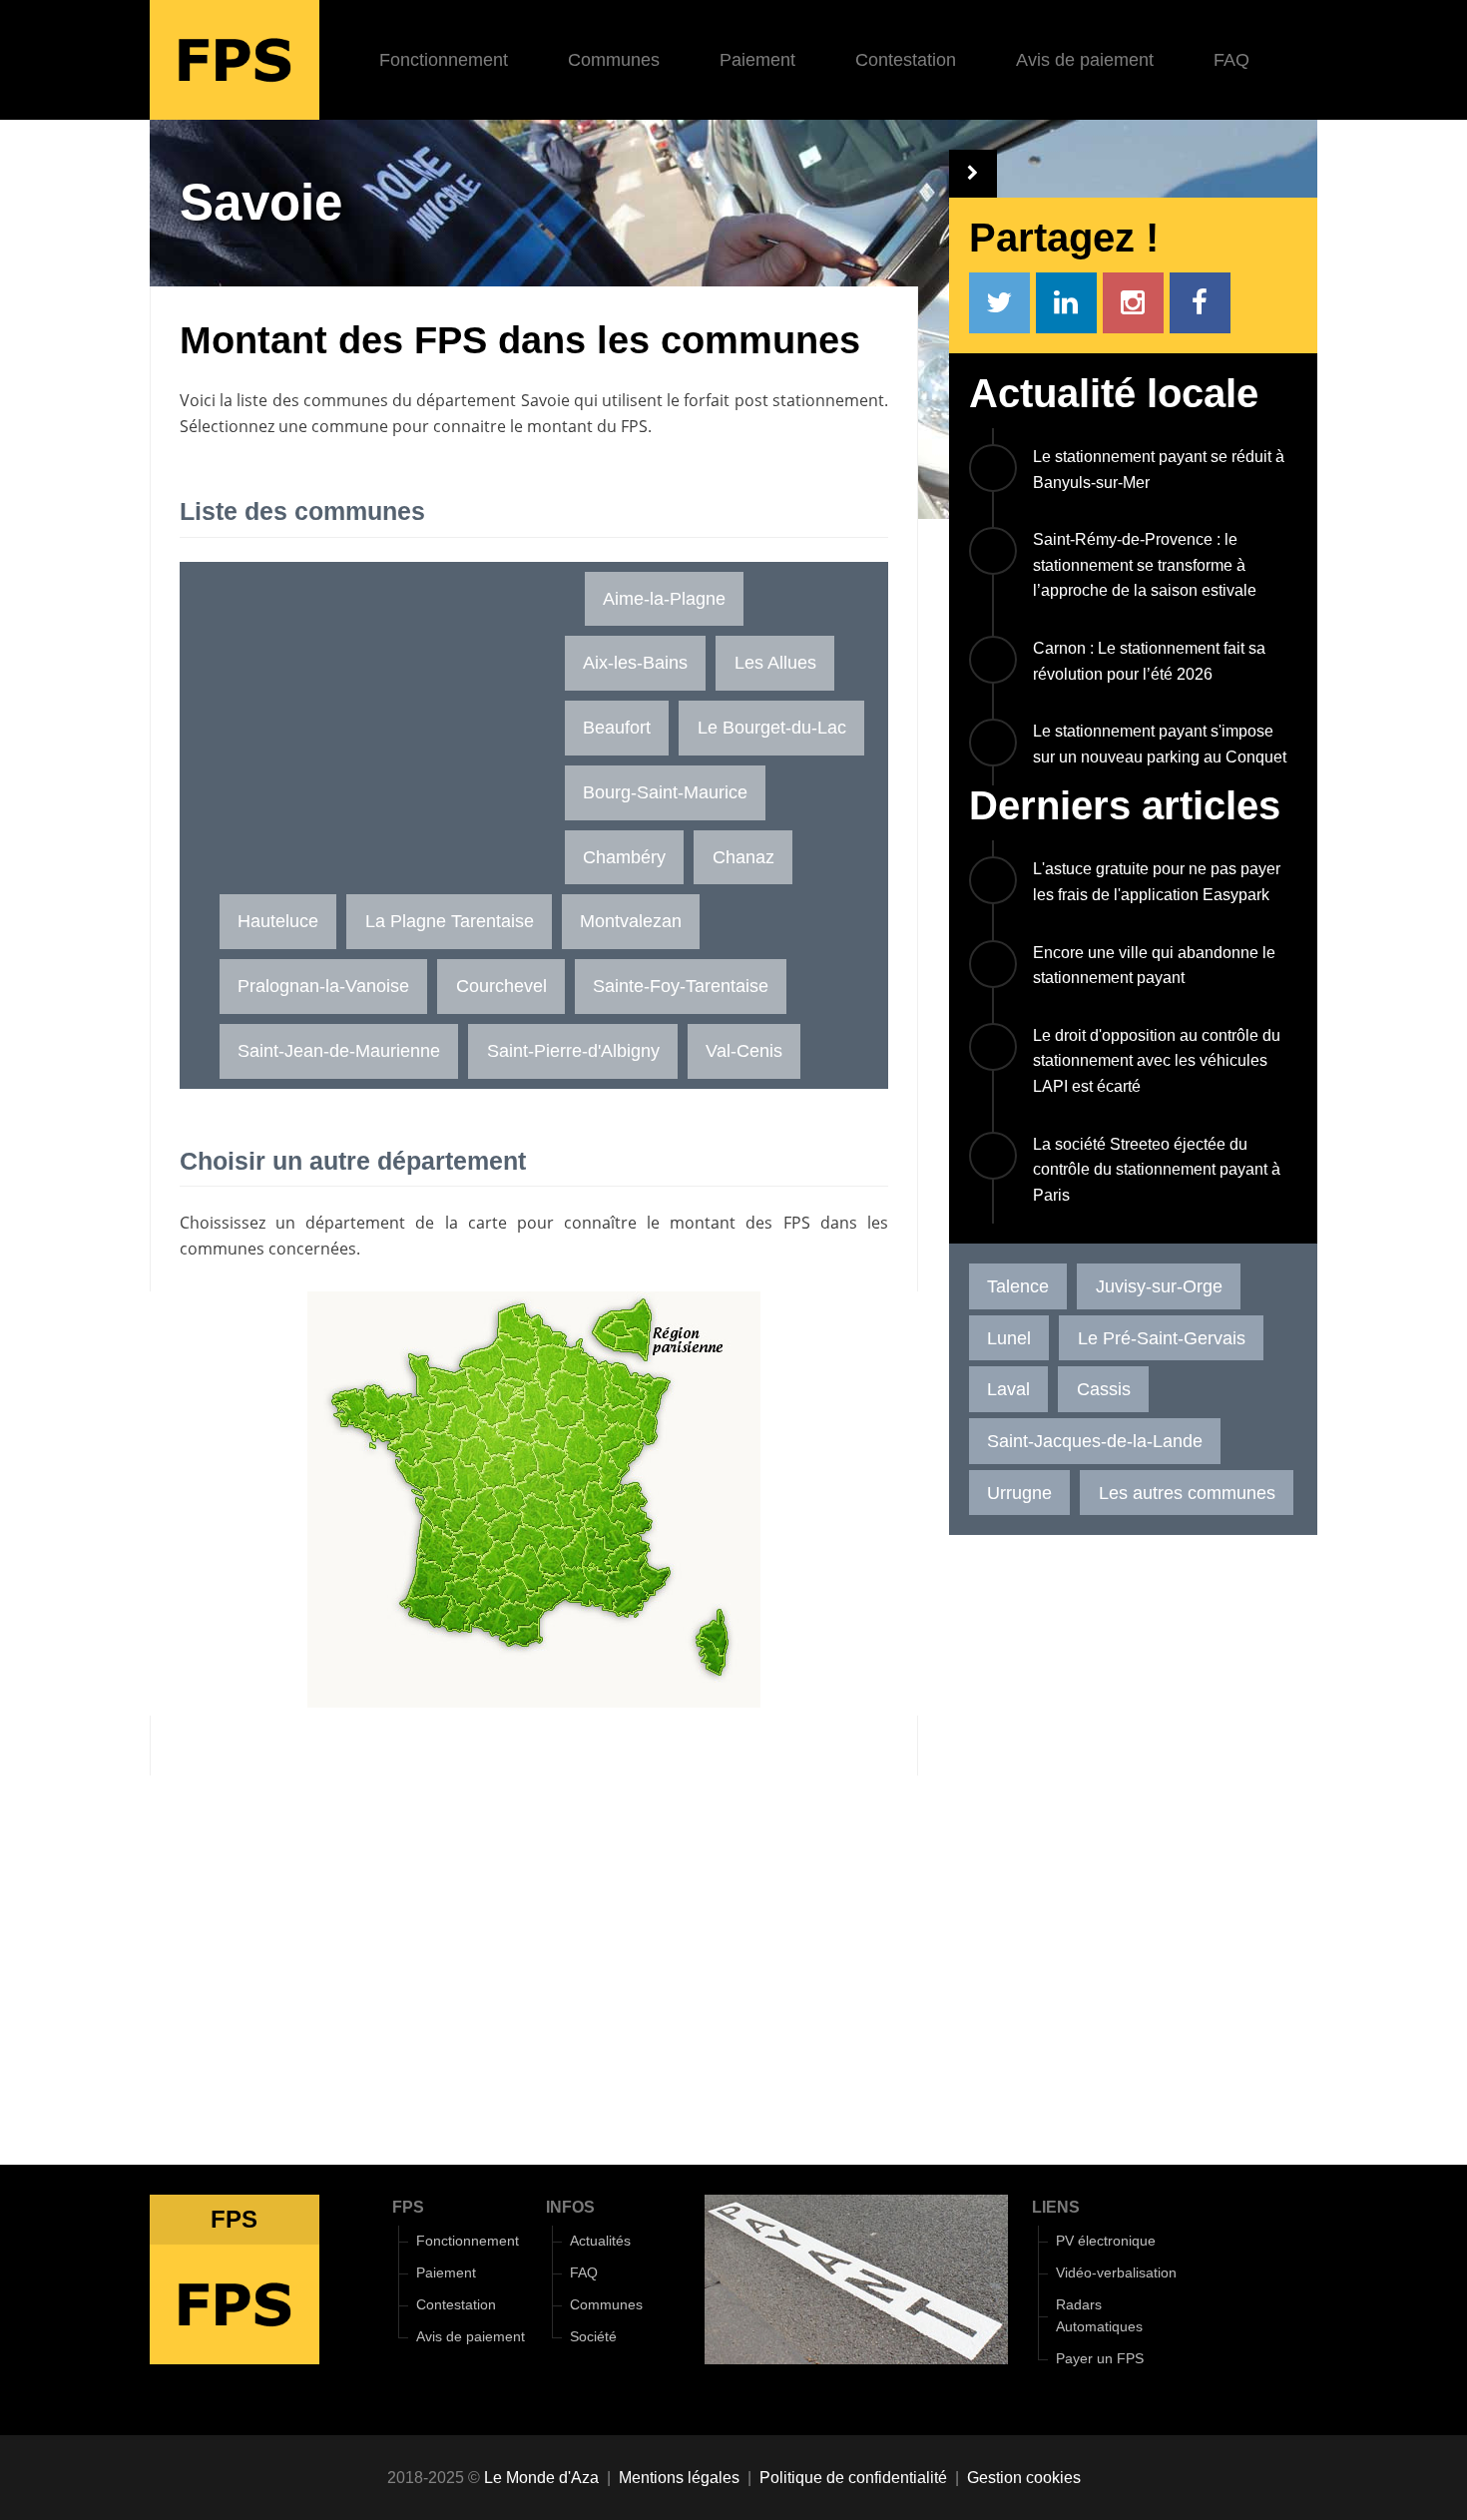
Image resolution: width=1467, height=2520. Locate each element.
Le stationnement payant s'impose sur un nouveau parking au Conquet (1160, 744)
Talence (1018, 1286)
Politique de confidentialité (853, 2478)
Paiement (757, 60)
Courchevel (501, 986)
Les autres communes (1187, 1493)
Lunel (1009, 1338)
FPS (408, 2207)
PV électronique (1106, 2241)
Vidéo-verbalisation (1116, 2273)
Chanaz (743, 857)
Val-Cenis (744, 1050)
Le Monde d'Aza (541, 2478)
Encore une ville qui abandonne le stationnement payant (1154, 966)
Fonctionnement (444, 60)
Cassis (1104, 1389)
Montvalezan (631, 921)
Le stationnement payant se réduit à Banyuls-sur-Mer (1159, 470)
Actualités (600, 2241)
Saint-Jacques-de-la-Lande (1095, 1441)
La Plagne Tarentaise (450, 921)
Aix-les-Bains (635, 662)
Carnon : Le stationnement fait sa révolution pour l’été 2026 (1149, 661)
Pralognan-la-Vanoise (323, 986)
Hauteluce (278, 921)
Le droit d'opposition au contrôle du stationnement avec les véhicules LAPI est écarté (1157, 1061)
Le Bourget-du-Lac (772, 727)
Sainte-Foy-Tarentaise (681, 986)
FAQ (1231, 60)
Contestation (906, 60)
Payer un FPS (1100, 2359)
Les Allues (775, 662)
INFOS (570, 2207)
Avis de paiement (1085, 60)
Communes (614, 60)
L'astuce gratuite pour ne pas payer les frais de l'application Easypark (1157, 882)
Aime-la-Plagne (664, 598)
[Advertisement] (377, 712)
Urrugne (1019, 1493)
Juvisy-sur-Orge (1159, 1286)
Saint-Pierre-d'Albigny (573, 1050)
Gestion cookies (1024, 2478)
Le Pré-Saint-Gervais (1162, 1338)
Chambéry (624, 857)
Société (593, 2337)
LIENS (1056, 2207)
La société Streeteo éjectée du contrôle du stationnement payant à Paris (1157, 1170)
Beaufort (617, 727)
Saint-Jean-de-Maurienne (339, 1050)
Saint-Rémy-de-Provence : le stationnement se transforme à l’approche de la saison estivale (1145, 565)
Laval (1008, 1389)
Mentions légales (679, 2478)
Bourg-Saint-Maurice (665, 792)
